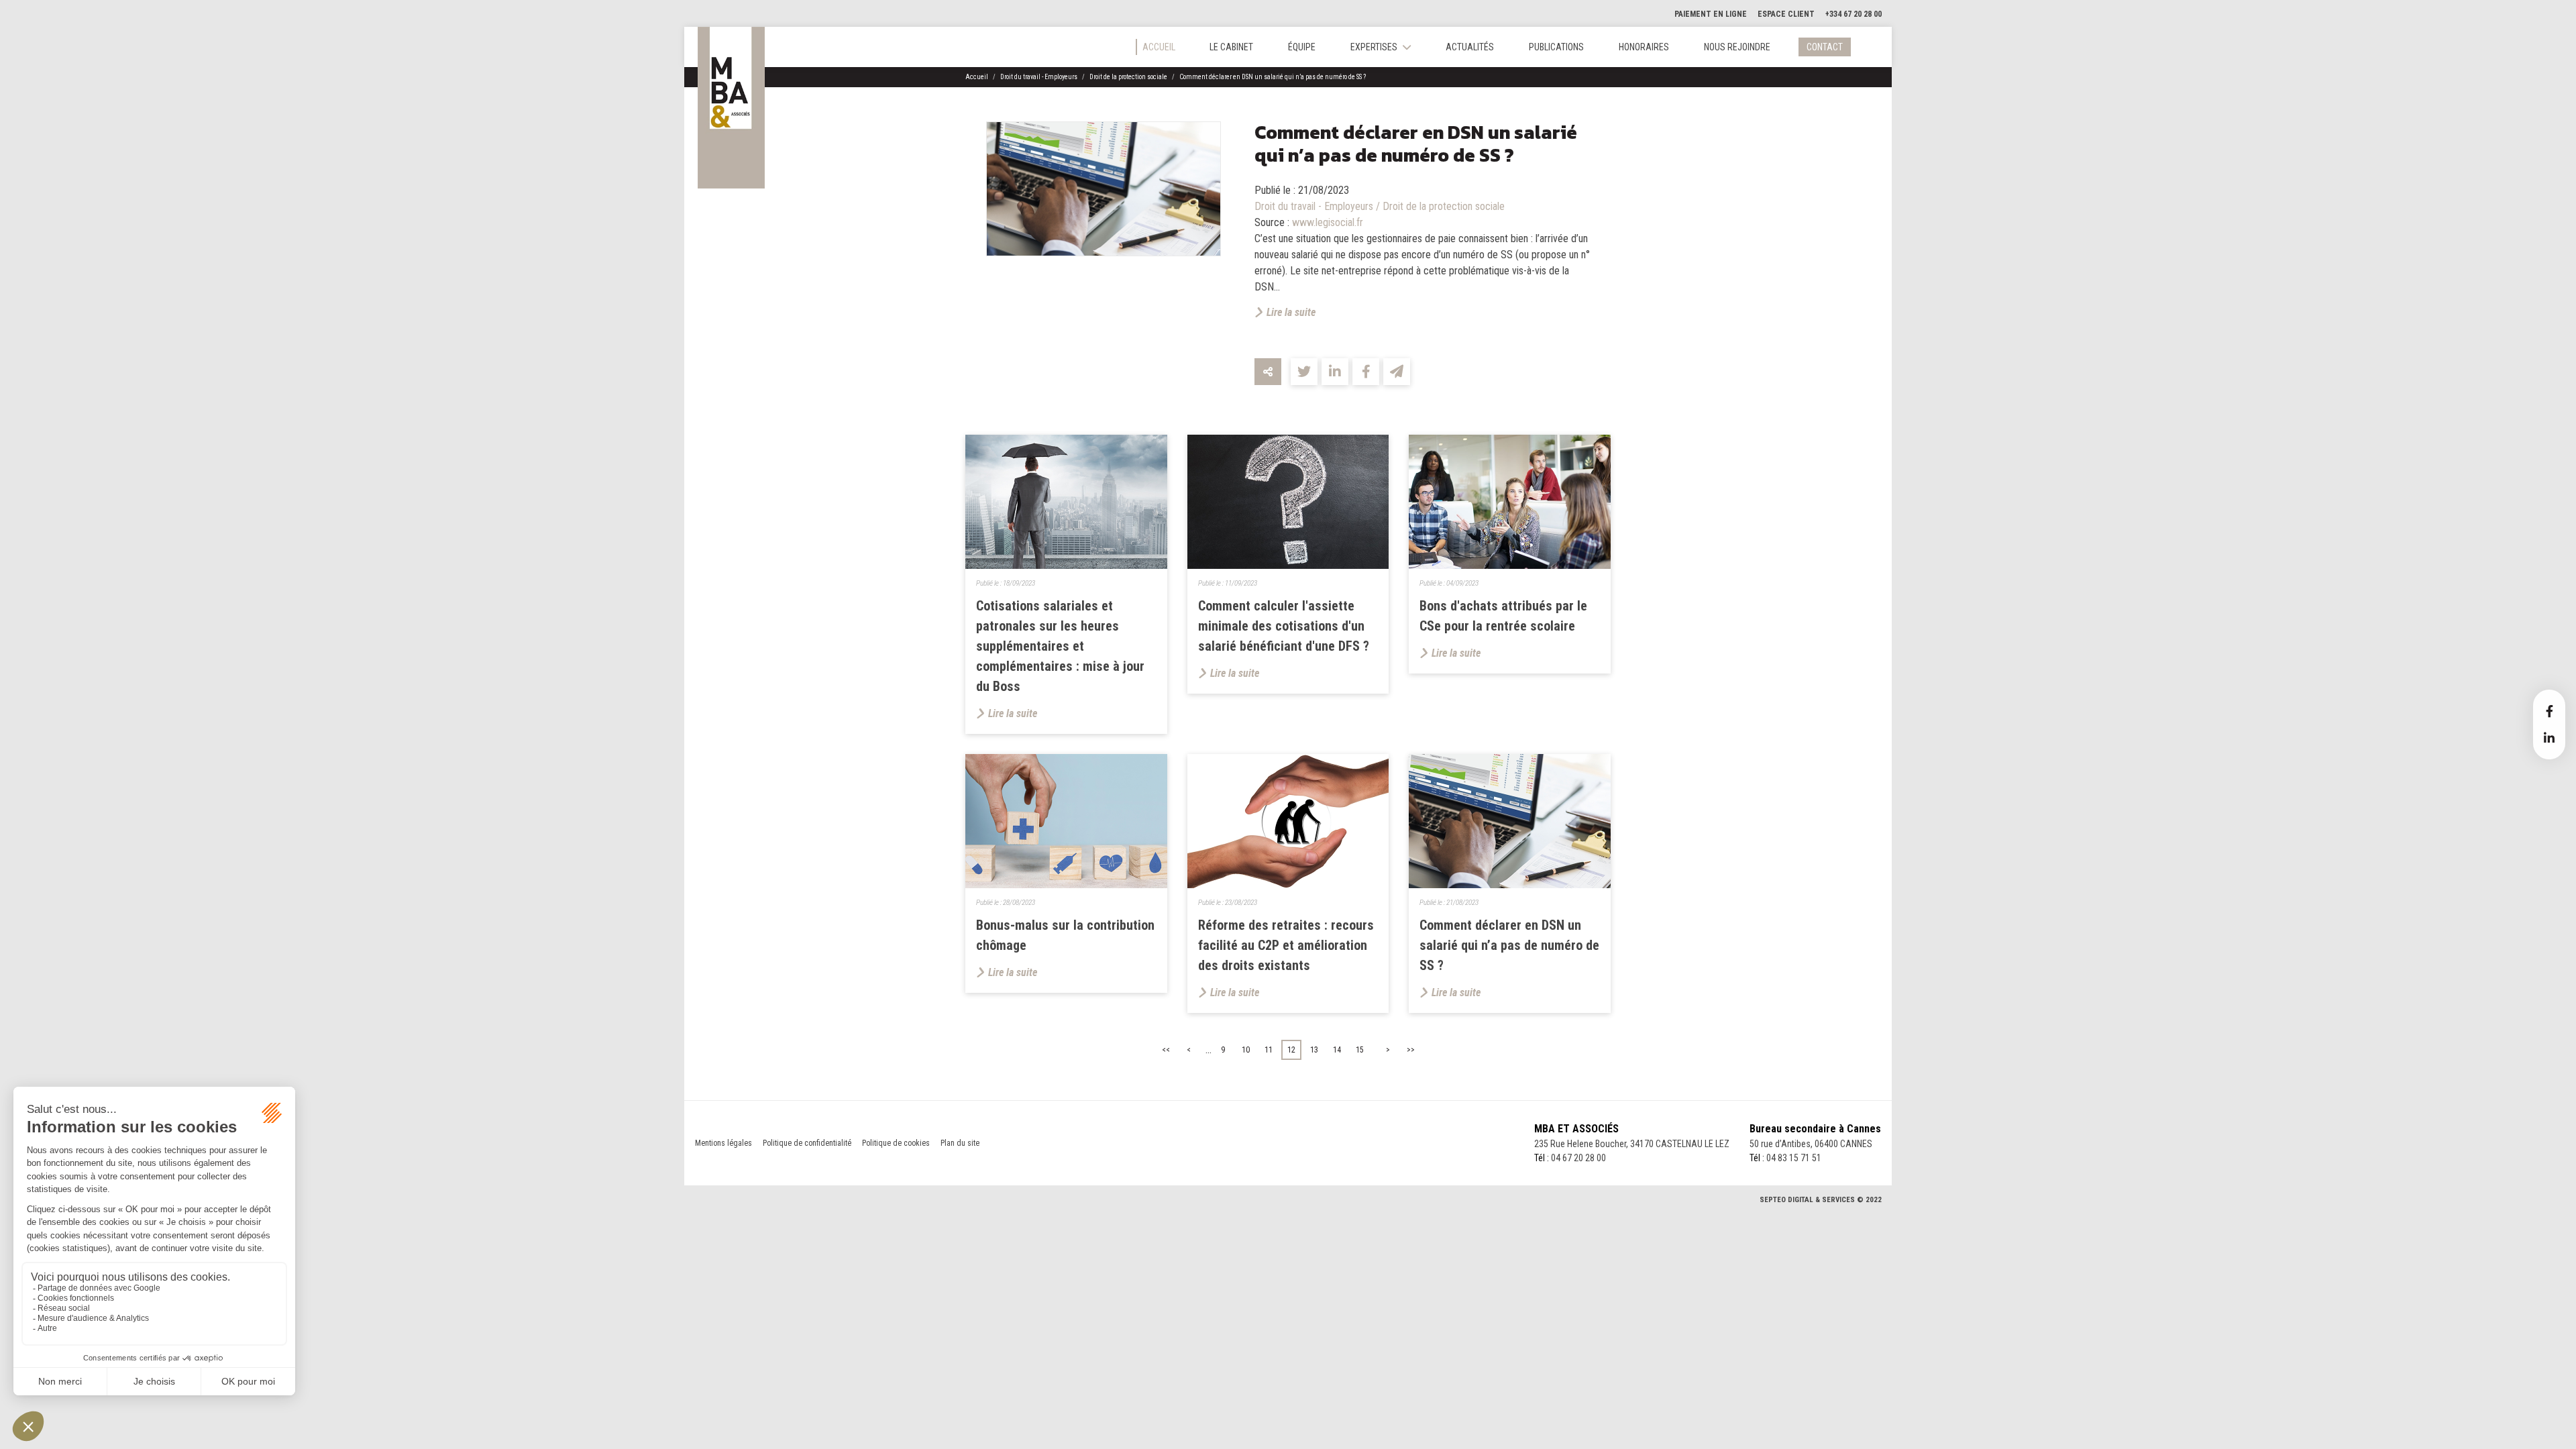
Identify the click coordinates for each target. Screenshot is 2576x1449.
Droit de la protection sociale (1128, 77)
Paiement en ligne (1711, 14)
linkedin (2549, 738)
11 (1269, 1050)
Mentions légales (723, 1143)
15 (1360, 1050)
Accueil (1159, 47)
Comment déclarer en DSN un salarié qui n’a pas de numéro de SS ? (1273, 77)
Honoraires (1644, 47)
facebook (2549, 711)
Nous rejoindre (1737, 47)
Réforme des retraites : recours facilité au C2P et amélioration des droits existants (1286, 945)
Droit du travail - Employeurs (1039, 77)
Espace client (1786, 14)
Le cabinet (1231, 47)
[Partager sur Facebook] (1366, 372)
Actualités (1470, 47)
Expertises (1374, 47)
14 (1337, 1050)
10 (1246, 1050)
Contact (1825, 47)
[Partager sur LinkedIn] (1335, 372)
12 (1291, 1050)
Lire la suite (1291, 312)
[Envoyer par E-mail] (1397, 372)
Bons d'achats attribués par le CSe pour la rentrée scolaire (1503, 616)
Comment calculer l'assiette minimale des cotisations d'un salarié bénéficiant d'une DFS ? (1284, 626)
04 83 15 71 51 (1794, 1158)
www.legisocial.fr (1328, 222)
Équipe (1302, 47)
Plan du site (960, 1143)
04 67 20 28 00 (1578, 1158)
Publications (1556, 47)
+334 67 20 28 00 (1854, 14)
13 (1314, 1050)
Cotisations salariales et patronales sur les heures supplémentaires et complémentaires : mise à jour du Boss (1060, 646)
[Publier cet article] (1304, 372)
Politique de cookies (896, 1143)
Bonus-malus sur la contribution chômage (1065, 935)
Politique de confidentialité (807, 1143)
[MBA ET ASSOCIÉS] (731, 108)
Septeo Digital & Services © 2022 (1821, 1200)
